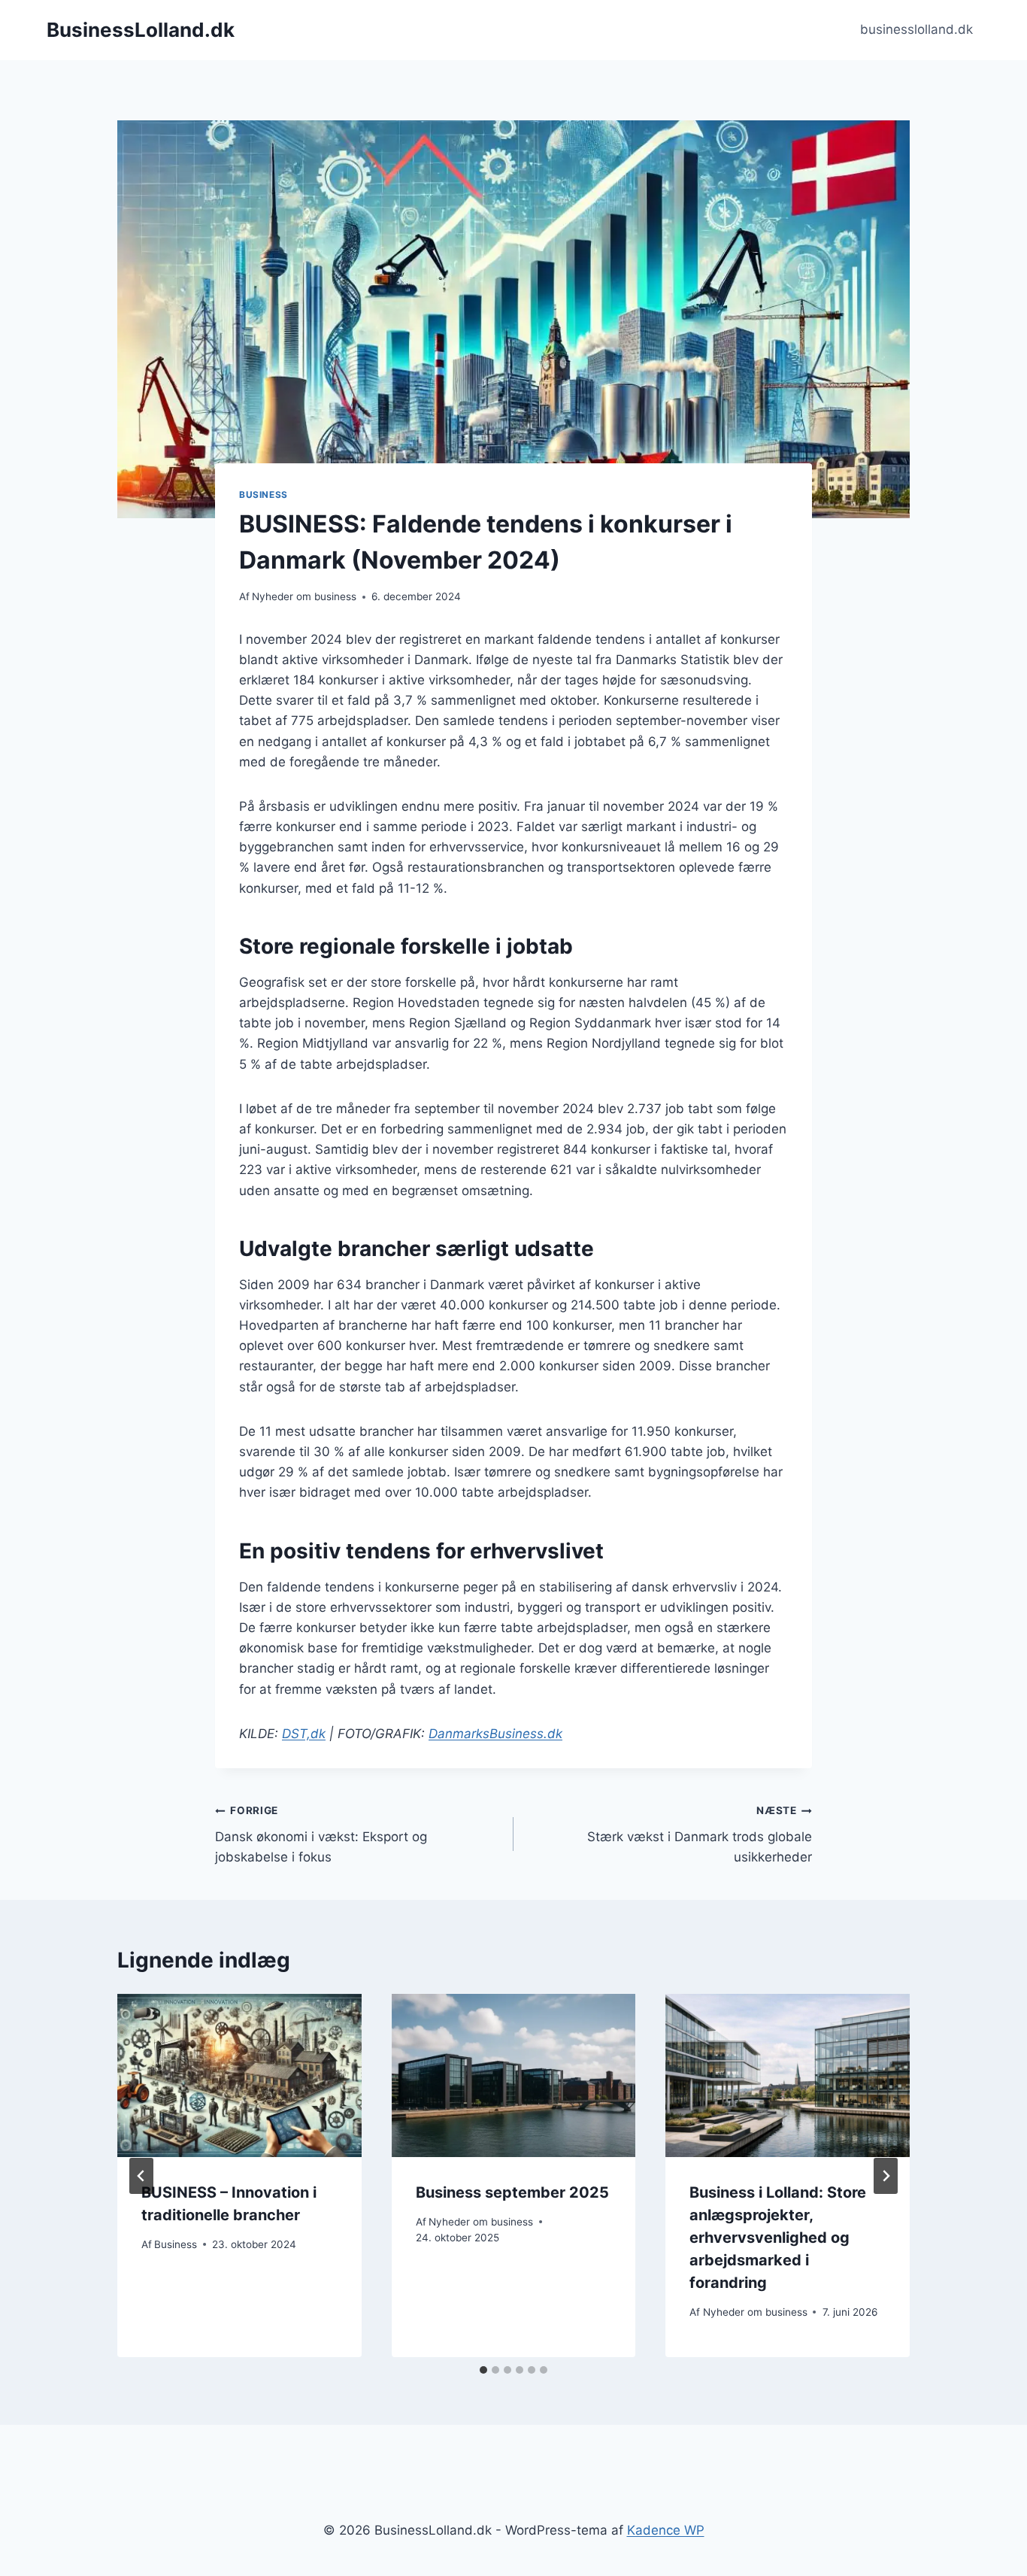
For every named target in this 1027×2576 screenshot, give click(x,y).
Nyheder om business (304, 596)
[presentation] (239, 2075)
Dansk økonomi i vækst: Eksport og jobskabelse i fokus (321, 1834)
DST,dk (304, 1734)
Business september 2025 (512, 2192)
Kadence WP (666, 2530)
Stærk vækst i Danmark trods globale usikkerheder (700, 1834)
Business (264, 495)
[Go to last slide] (141, 2176)
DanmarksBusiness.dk (495, 1734)
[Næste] (886, 2176)
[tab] (483, 2370)
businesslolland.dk (916, 29)
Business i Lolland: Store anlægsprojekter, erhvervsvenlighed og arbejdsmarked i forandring (778, 2238)
